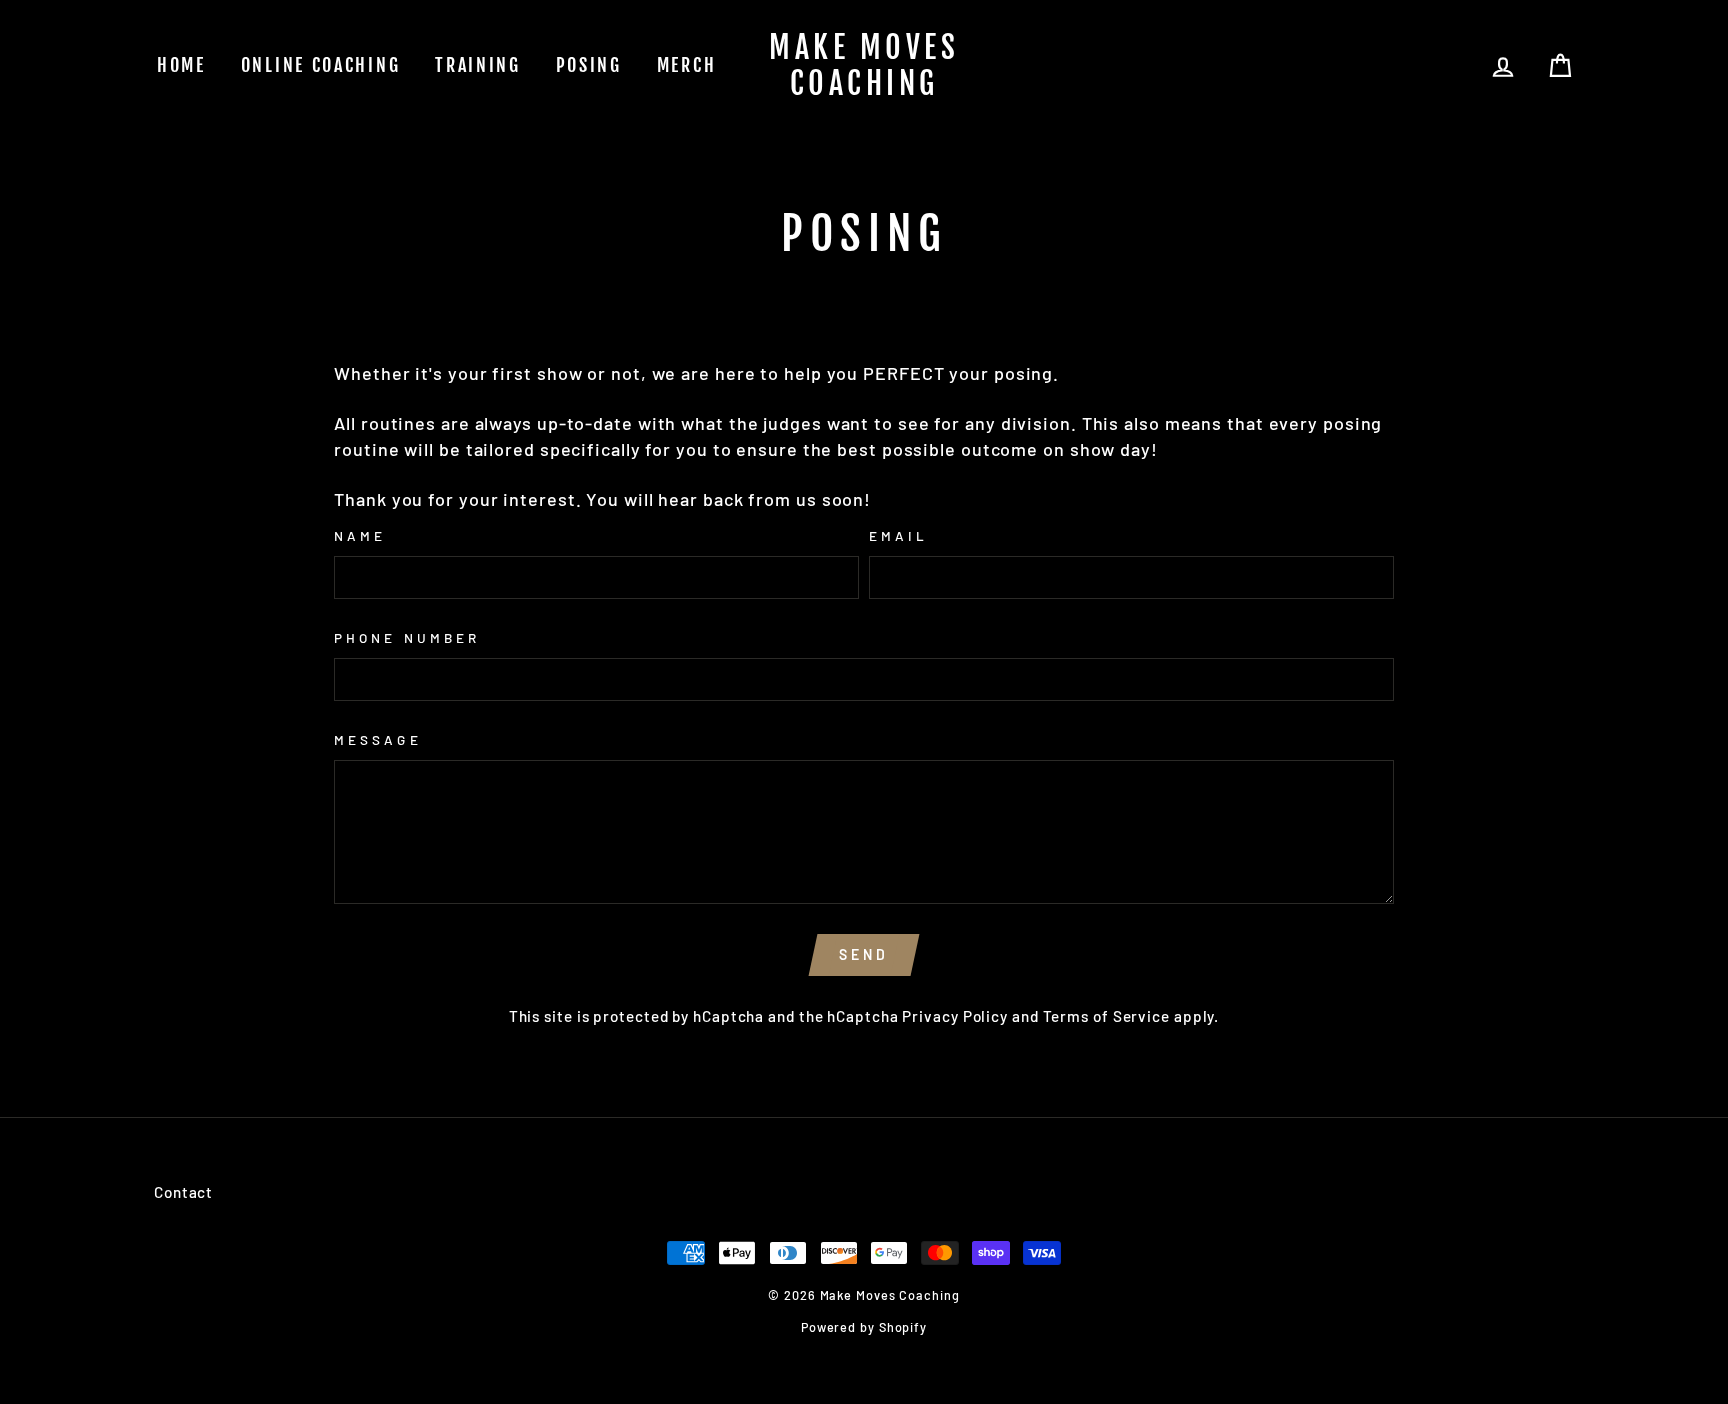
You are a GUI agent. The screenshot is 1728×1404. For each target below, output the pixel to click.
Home (181, 65)
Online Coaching (321, 65)
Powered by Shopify (864, 1327)
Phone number (407, 637)
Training (478, 65)
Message (377, 739)
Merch (687, 65)
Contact (183, 1192)
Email (898, 535)
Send (864, 954)
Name (360, 535)
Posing (589, 65)
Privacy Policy (955, 1016)
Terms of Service (1106, 1016)
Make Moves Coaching (864, 65)
